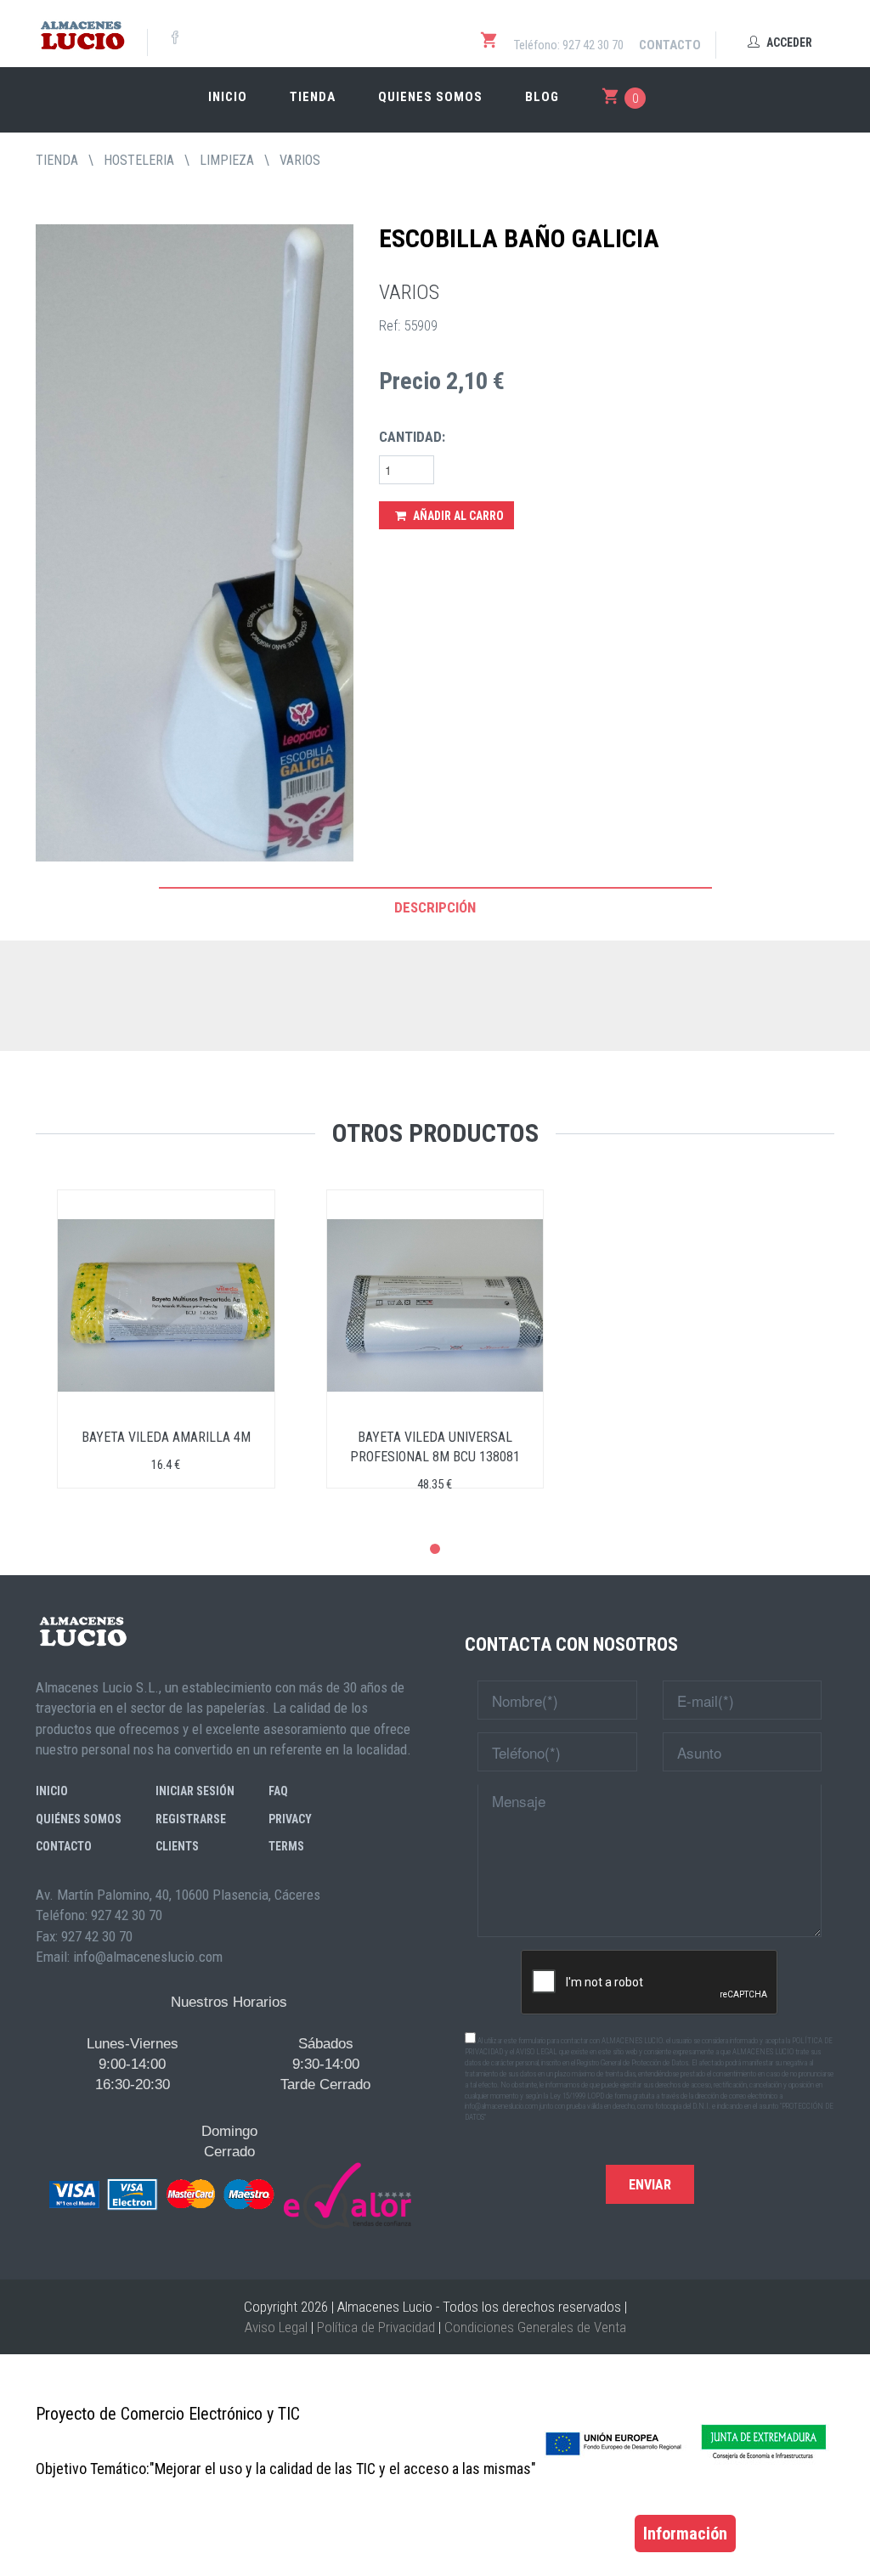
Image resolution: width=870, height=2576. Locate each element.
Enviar (650, 2185)
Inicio (228, 97)
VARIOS (300, 160)
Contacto (670, 45)
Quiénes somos (79, 1819)
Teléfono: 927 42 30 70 (569, 45)
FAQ (278, 1791)
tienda (57, 160)
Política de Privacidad (376, 2327)
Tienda (313, 97)
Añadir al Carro (457, 516)
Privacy (290, 1819)
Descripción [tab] (435, 907)
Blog (542, 97)
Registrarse (191, 1819)
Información (685, 2534)
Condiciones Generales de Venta (535, 2327)
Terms (286, 1846)
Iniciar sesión (195, 1791)
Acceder (788, 42)
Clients (177, 1846)
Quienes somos (430, 97)
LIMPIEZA (227, 160)
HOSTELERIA (139, 160)
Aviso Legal (276, 2327)
